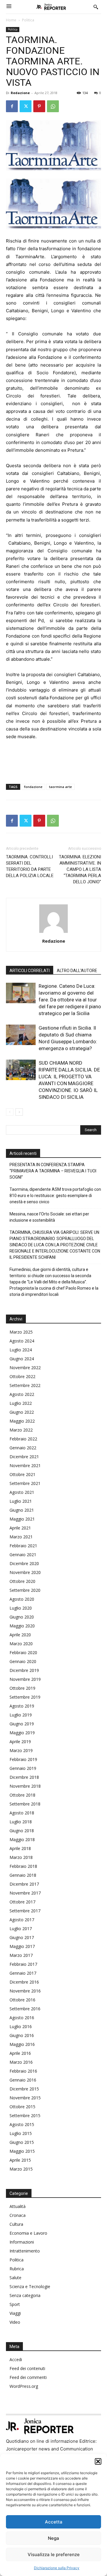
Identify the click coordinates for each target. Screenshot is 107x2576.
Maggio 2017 (22, 1946)
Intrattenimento (25, 2251)
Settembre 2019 (25, 1697)
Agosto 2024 (22, 1341)
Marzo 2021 (21, 1537)
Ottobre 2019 (22, 1688)
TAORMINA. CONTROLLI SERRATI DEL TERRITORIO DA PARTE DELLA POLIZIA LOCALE (30, 866)
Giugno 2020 (22, 1617)
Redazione (20, 93)
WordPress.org (24, 2386)
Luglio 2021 (21, 1501)
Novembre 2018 (25, 1786)
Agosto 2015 (22, 2124)
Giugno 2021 (22, 1510)
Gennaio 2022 (23, 1448)
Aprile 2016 (20, 2053)
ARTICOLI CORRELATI (30, 971)
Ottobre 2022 (22, 1376)
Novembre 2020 (25, 1572)
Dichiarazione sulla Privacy (57, 2568)
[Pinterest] (39, 106)
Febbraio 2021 (23, 1546)
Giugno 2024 (22, 1359)
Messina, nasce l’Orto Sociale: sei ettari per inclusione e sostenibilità (49, 1217)
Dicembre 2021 (24, 1457)
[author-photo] (53, 933)
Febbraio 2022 (23, 1439)
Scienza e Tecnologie (30, 2286)
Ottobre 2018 (22, 1795)
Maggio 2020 (22, 1626)
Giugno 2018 (22, 1831)
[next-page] (19, 1112)
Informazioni (22, 2242)
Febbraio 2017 (23, 1964)
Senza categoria (25, 2295)
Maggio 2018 (22, 1839)
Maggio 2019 (22, 1733)
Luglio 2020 (21, 1608)
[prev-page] (10, 1112)
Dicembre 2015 (24, 2089)
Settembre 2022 (25, 1385)
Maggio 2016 (22, 2044)
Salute (15, 2278)
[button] (98, 2461)
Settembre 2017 (25, 1911)
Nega (53, 2538)
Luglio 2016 (21, 2026)
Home (11, 20)
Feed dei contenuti (27, 2368)
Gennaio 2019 (23, 1768)
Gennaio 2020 (23, 1661)
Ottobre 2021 (22, 1474)
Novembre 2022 (25, 1368)
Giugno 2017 (22, 1937)
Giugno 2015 (22, 2142)
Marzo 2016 (21, 2062)
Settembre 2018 (25, 1804)
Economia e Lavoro (28, 2233)
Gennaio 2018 (23, 1875)
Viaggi (15, 2313)
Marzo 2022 (21, 1430)
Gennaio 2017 (23, 1973)
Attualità (18, 2206)
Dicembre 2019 (24, 1670)
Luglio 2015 (21, 2133)
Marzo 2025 (21, 1332)
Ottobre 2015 (22, 2107)
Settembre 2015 (25, 2116)
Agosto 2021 (22, 1492)
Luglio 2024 (21, 1350)
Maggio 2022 (22, 1421)
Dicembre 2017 (24, 1884)
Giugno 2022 (22, 1412)
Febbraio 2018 (23, 1866)
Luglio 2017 (21, 1929)
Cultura (16, 2224)
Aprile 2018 (20, 1848)
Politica (28, 20)
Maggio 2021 (22, 1519)
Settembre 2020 (25, 1590)
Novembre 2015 (25, 2098)
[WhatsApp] (53, 106)
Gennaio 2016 (23, 2080)
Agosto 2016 (22, 2018)
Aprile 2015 (20, 2160)
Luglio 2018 (21, 1822)
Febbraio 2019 (23, 1759)
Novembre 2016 (25, 1991)
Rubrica (17, 2269)
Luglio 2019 (21, 1715)
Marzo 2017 (21, 1955)
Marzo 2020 (21, 1644)
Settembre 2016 (25, 2009)
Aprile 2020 (20, 1635)
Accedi (16, 2359)
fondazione (33, 787)
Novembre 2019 (25, 1679)
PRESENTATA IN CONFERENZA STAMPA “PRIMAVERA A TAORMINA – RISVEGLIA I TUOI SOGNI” (53, 1171)
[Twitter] (26, 106)
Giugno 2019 (22, 1724)
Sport (15, 2304)
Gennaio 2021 (23, 1555)
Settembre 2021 (25, 1483)
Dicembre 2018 (24, 1777)
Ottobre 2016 (22, 2000)
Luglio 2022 (21, 1403)
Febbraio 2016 (23, 2071)
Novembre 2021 (25, 1465)
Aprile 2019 (20, 1742)
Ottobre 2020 (22, 1581)
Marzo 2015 (21, 2169)
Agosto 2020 (22, 1599)
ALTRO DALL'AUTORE (77, 971)
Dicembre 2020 (24, 1563)
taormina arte (60, 787)
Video (15, 2322)
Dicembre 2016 (24, 1982)
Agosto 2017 (22, 1920)
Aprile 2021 (20, 1528)
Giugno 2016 (22, 2035)
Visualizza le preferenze (54, 2554)
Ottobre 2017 (22, 1902)
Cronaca (18, 2215)
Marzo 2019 (21, 1750)
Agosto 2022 (22, 1394)
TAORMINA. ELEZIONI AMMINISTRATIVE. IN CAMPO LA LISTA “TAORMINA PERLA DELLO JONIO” (80, 869)
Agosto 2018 (22, 1813)
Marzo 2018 (21, 1857)
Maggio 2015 (22, 2151)
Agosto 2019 (22, 1706)
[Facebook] (12, 106)
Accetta (54, 2522)
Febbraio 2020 (23, 1652)
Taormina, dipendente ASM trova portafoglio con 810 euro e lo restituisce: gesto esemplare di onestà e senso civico (55, 1196)
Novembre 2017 (25, 1893)
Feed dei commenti (28, 2377)
